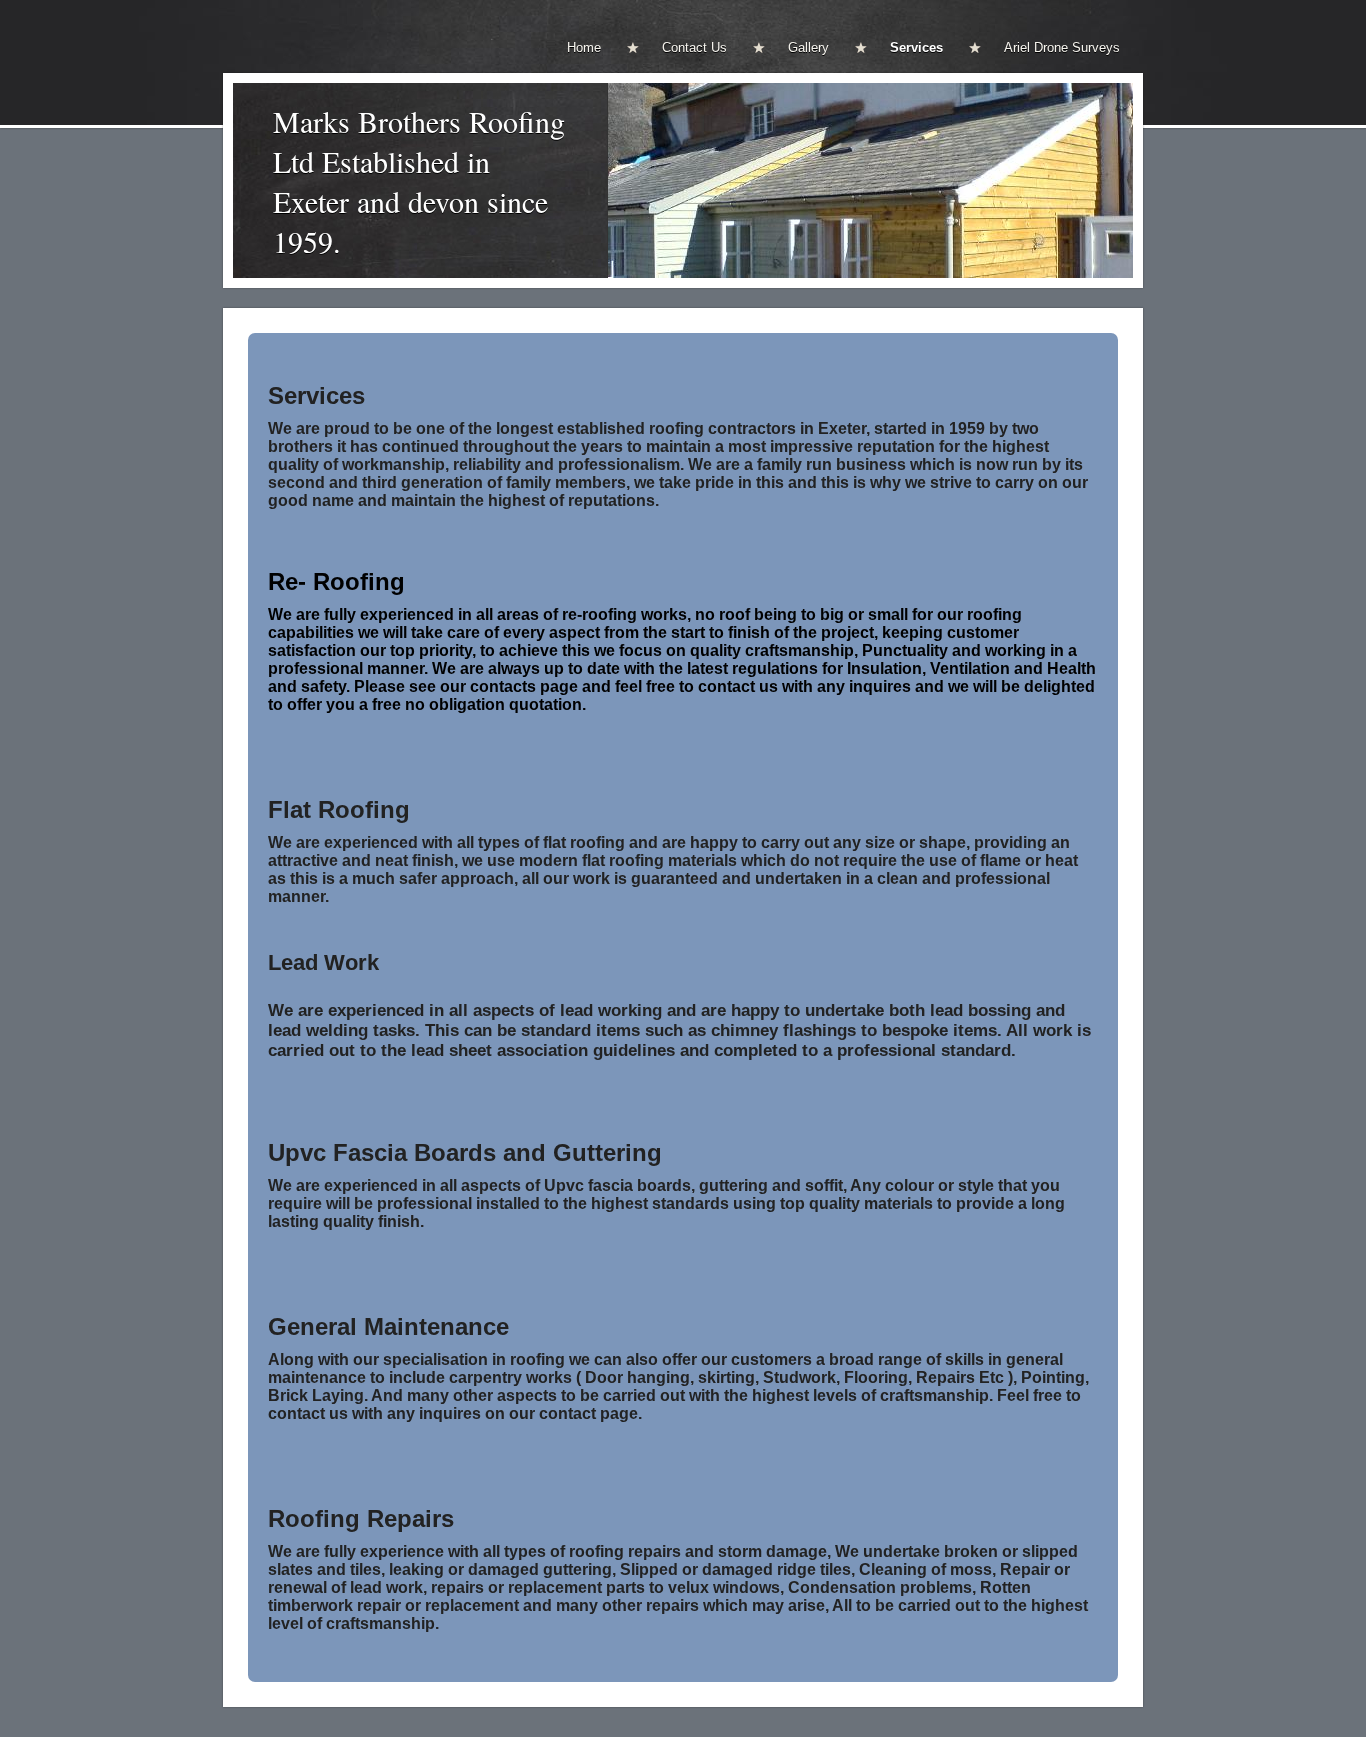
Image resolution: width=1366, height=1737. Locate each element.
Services (916, 47)
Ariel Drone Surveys (1062, 47)
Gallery (808, 47)
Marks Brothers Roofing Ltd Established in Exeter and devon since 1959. (419, 181)
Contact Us (694, 47)
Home (584, 47)
